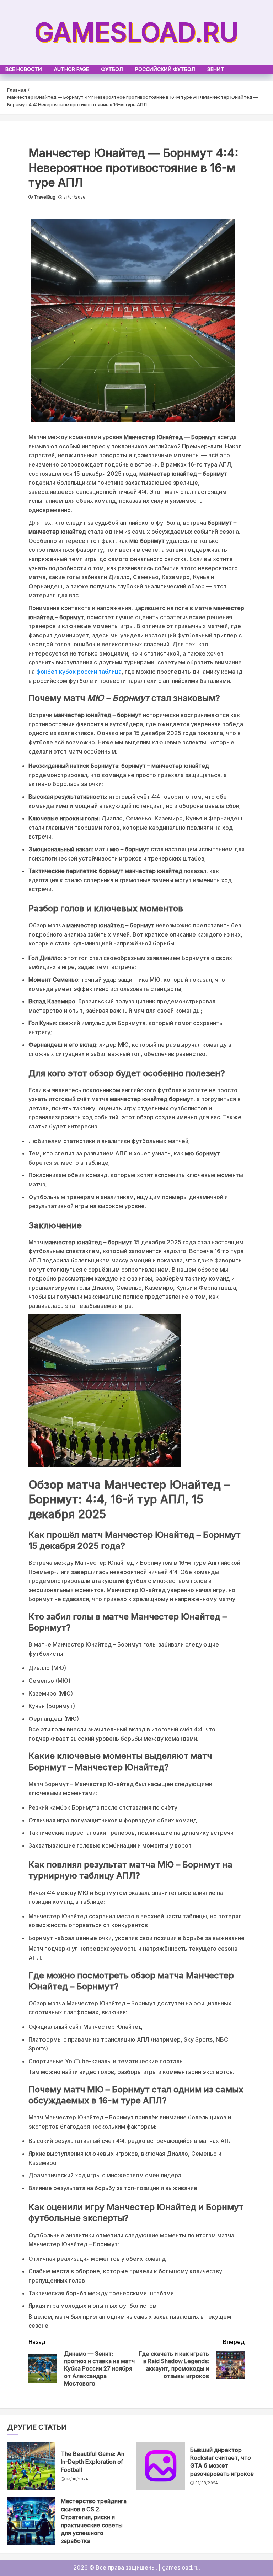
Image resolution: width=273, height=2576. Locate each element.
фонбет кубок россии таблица (79, 672)
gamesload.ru (136, 32)
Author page (71, 69)
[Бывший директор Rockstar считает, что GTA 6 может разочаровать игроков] (161, 2466)
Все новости (24, 69)
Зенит (216, 69)
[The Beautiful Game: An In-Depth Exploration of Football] (31, 2466)
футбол (112, 69)
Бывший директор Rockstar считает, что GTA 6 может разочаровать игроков (222, 2462)
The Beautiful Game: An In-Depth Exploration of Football (93, 2462)
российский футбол (165, 69)
